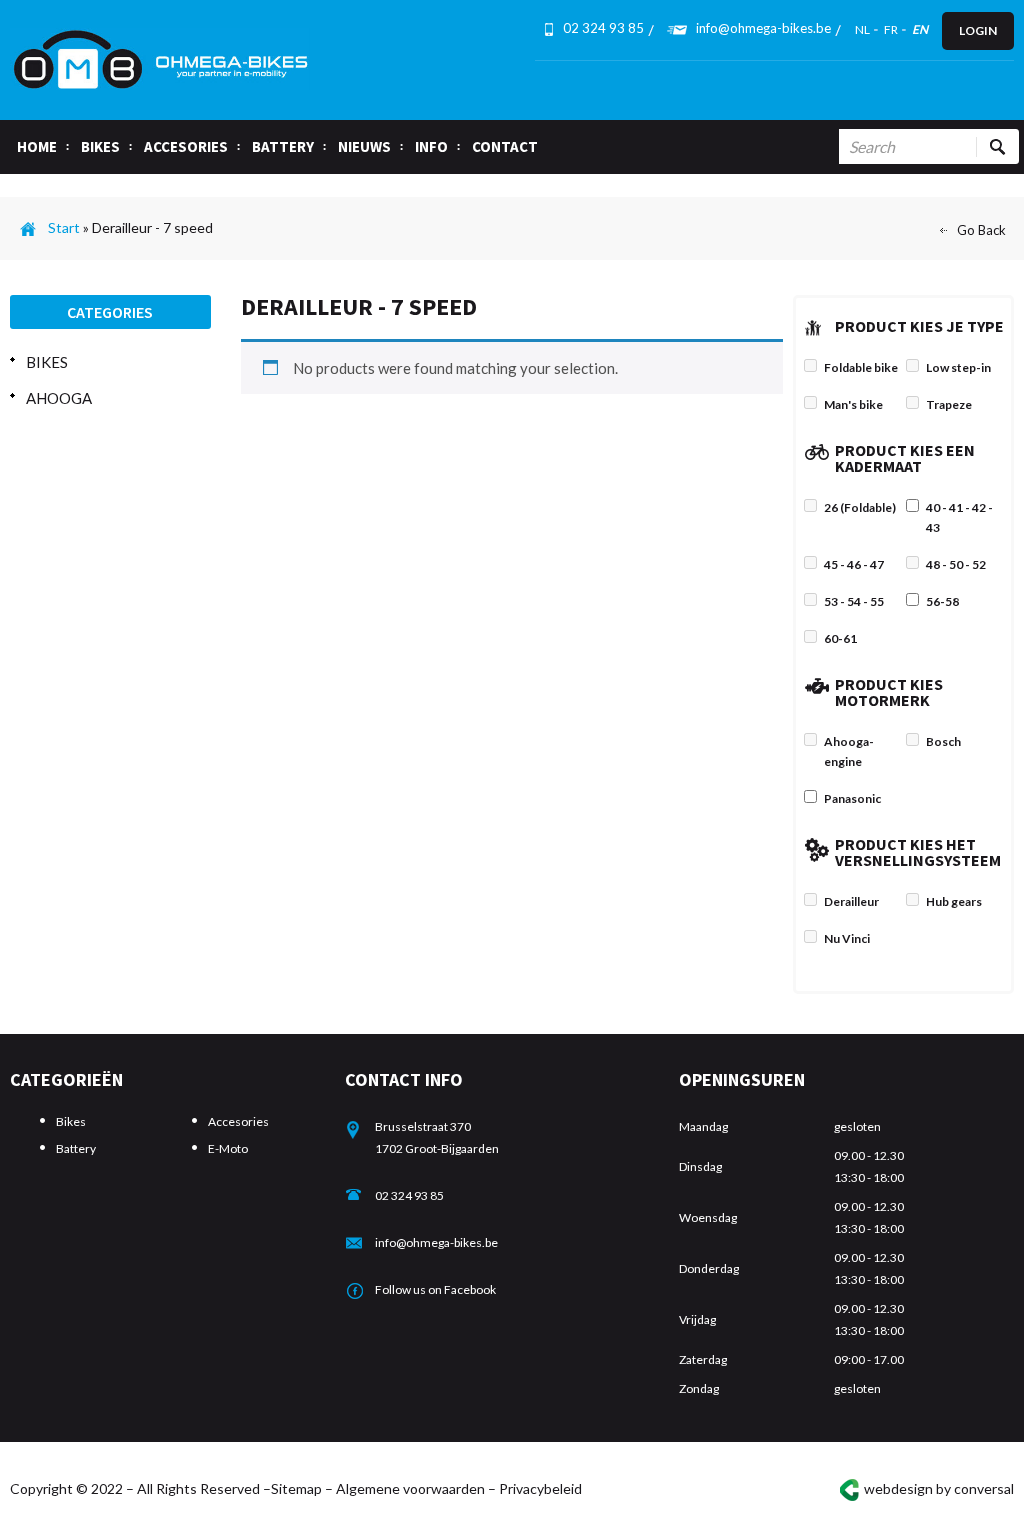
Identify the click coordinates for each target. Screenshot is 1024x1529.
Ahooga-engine (849, 751)
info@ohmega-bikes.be (763, 28)
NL (862, 29)
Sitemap (296, 1488)
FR (891, 29)
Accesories (238, 1121)
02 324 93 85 (409, 1195)
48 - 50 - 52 (956, 564)
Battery (76, 1148)
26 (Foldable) (860, 507)
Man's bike (853, 404)
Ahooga (59, 398)
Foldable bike (861, 367)
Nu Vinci (847, 938)
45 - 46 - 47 (854, 564)
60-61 (840, 638)
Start (64, 227)
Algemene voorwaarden (410, 1488)
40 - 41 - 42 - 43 (959, 517)
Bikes (47, 362)
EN (920, 29)
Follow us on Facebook (435, 1289)
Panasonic (852, 798)
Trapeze (949, 404)
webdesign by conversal (939, 1488)
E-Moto (228, 1148)
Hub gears (954, 901)
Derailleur (851, 901)
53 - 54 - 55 (854, 601)
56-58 (942, 601)
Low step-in (958, 367)
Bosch (943, 741)
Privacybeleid (540, 1488)
